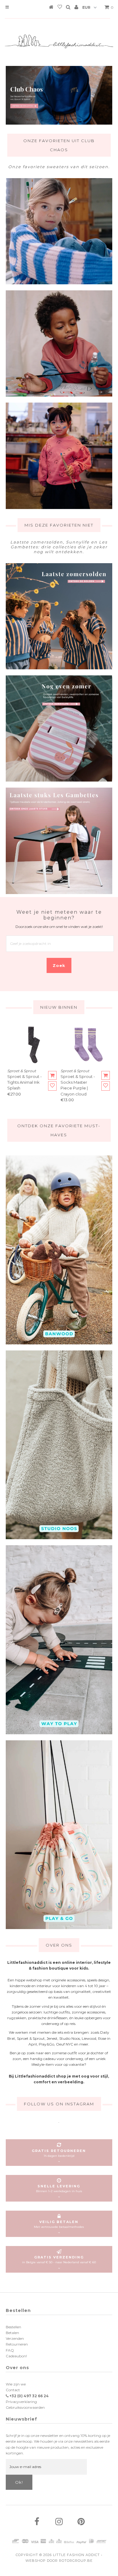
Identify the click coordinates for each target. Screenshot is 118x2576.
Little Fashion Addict (76, 2555)
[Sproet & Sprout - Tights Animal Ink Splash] (32, 1044)
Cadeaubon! (16, 2356)
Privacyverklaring (21, 2402)
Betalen (12, 2333)
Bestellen (13, 2327)
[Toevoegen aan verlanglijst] (52, 1086)
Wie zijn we (16, 2384)
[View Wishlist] (60, 8)
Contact (13, 2390)
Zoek (59, 965)
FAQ (10, 2350)
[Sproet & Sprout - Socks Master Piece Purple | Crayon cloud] (86, 1044)
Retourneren (17, 2344)
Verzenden (15, 2338)
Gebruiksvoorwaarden (25, 2407)
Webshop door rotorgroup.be (59, 2561)
